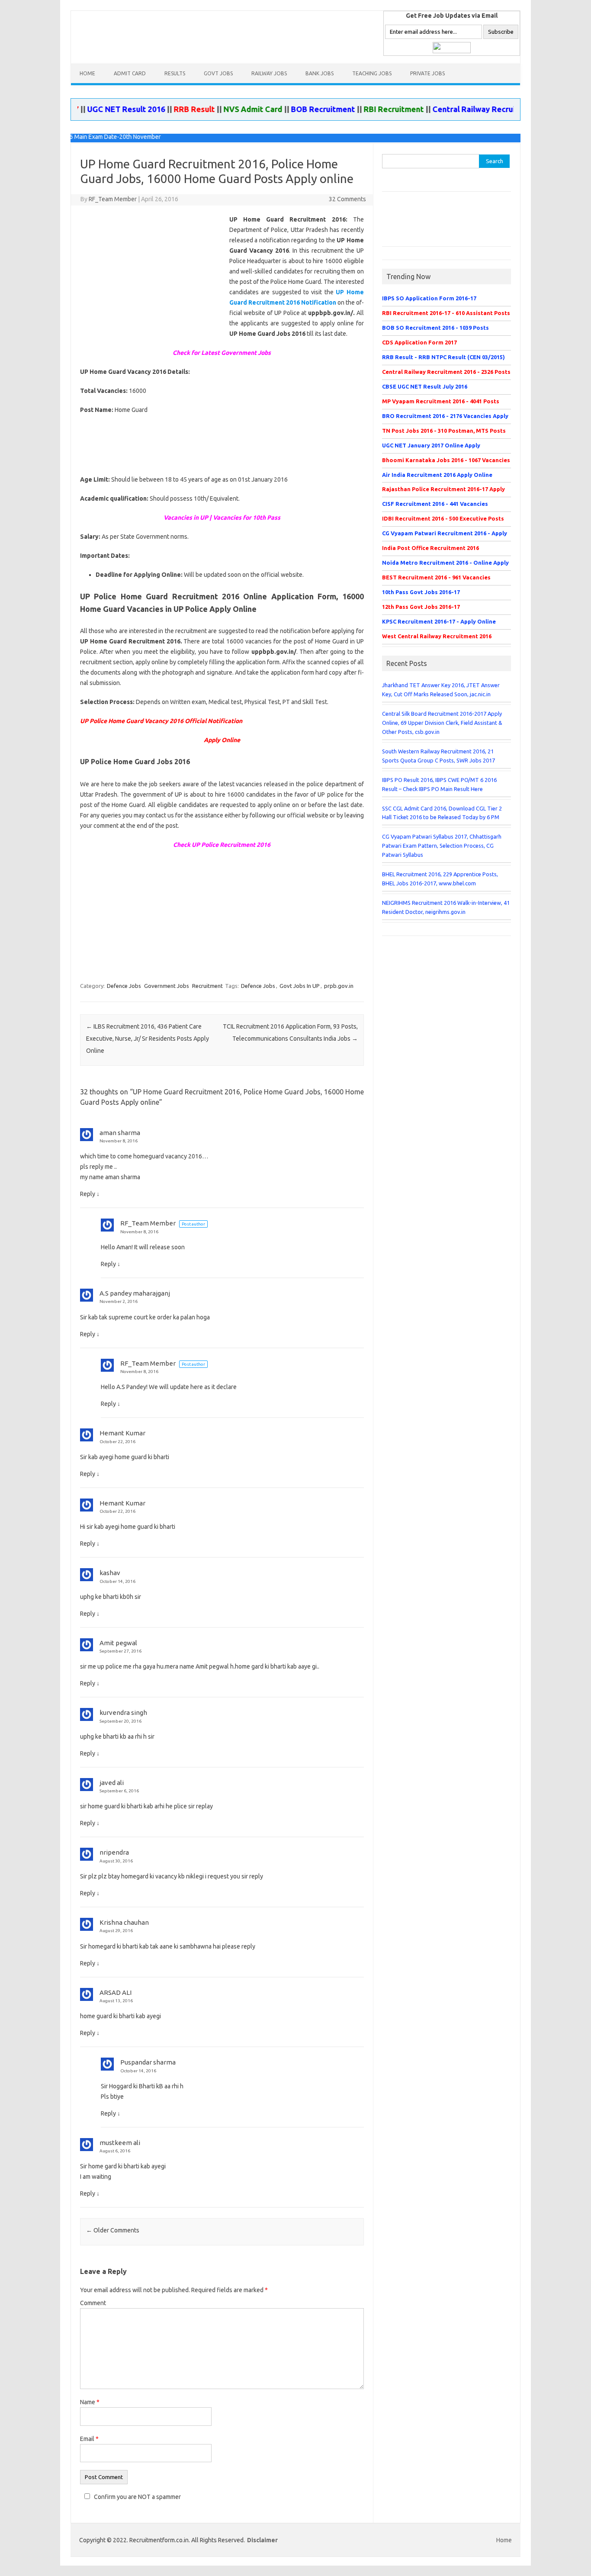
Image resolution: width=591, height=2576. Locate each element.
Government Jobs (167, 986)
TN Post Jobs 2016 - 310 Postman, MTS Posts (444, 431)
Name (90, 2402)
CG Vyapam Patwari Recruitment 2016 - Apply (445, 533)
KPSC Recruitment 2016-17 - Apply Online (439, 621)
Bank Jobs (320, 73)
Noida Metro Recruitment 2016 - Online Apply (445, 563)
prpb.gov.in (339, 986)
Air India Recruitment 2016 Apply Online (437, 475)
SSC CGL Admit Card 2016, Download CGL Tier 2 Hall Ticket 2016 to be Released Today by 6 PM (442, 813)
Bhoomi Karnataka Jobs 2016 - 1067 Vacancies (446, 460)
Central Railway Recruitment (452, 109)
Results (175, 73)
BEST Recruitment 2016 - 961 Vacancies (436, 577)
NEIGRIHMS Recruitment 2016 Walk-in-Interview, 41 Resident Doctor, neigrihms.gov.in (446, 907)
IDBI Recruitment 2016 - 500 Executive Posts (443, 518)
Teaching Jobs (372, 73)
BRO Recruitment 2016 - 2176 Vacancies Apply (445, 416)
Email (89, 2439)
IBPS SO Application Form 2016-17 (429, 298)
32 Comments (347, 199)
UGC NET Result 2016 (93, 109)
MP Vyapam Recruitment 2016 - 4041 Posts (441, 401)
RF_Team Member (113, 199)
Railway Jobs (269, 73)
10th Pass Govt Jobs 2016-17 (421, 592)
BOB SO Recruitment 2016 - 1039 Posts (435, 328)
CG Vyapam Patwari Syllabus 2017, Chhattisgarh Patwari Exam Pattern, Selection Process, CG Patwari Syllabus (442, 846)
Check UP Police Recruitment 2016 (222, 845)
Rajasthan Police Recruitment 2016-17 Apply (443, 489)
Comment (93, 2303)
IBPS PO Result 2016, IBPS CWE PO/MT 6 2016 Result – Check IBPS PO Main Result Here (439, 784)
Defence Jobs (124, 986)
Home (87, 73)
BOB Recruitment (290, 109)
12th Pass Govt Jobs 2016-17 (421, 607)
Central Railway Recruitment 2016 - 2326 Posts (446, 372)
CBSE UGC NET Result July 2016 (425, 386)
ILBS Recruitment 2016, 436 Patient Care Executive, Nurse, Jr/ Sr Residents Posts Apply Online (148, 1039)
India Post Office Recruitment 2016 (430, 548)
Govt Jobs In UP (300, 986)
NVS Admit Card (220, 109)
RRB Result (161, 109)
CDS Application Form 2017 (419, 342)
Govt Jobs (218, 73)
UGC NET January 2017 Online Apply (431, 445)
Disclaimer (262, 2540)
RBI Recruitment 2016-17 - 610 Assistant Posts (446, 313)
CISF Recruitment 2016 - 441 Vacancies (435, 504)
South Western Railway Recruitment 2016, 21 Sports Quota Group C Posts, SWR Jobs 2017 (438, 756)
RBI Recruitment (361, 109)
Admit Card (130, 73)
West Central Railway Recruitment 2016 (437, 636)
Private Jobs (427, 73)
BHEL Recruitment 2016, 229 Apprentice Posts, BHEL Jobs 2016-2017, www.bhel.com (440, 879)
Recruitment (207, 986)
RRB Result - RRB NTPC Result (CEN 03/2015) (443, 357)
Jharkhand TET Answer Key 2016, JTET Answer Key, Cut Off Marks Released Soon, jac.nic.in (441, 690)
